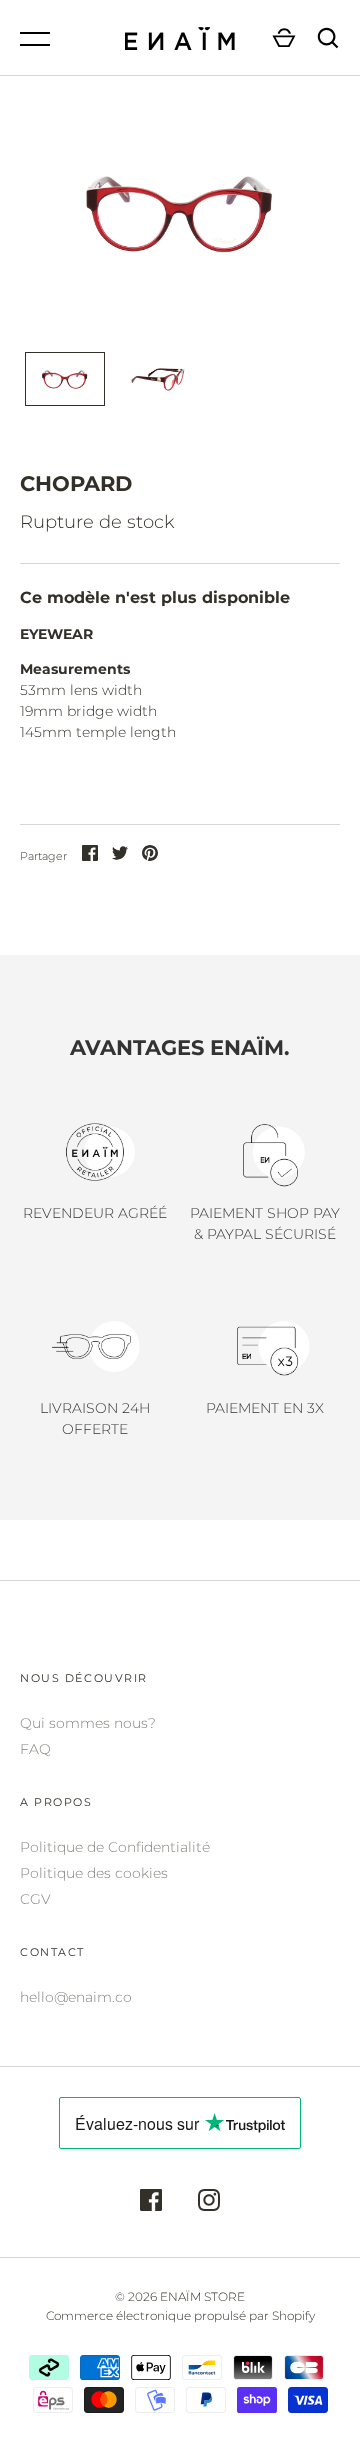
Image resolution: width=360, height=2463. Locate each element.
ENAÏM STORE (202, 2296)
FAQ (35, 1749)
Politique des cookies (94, 1873)
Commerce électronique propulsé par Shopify (180, 2315)
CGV (35, 1899)
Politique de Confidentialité (115, 1847)
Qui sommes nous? (88, 1723)
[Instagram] (209, 2203)
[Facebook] (151, 2203)
